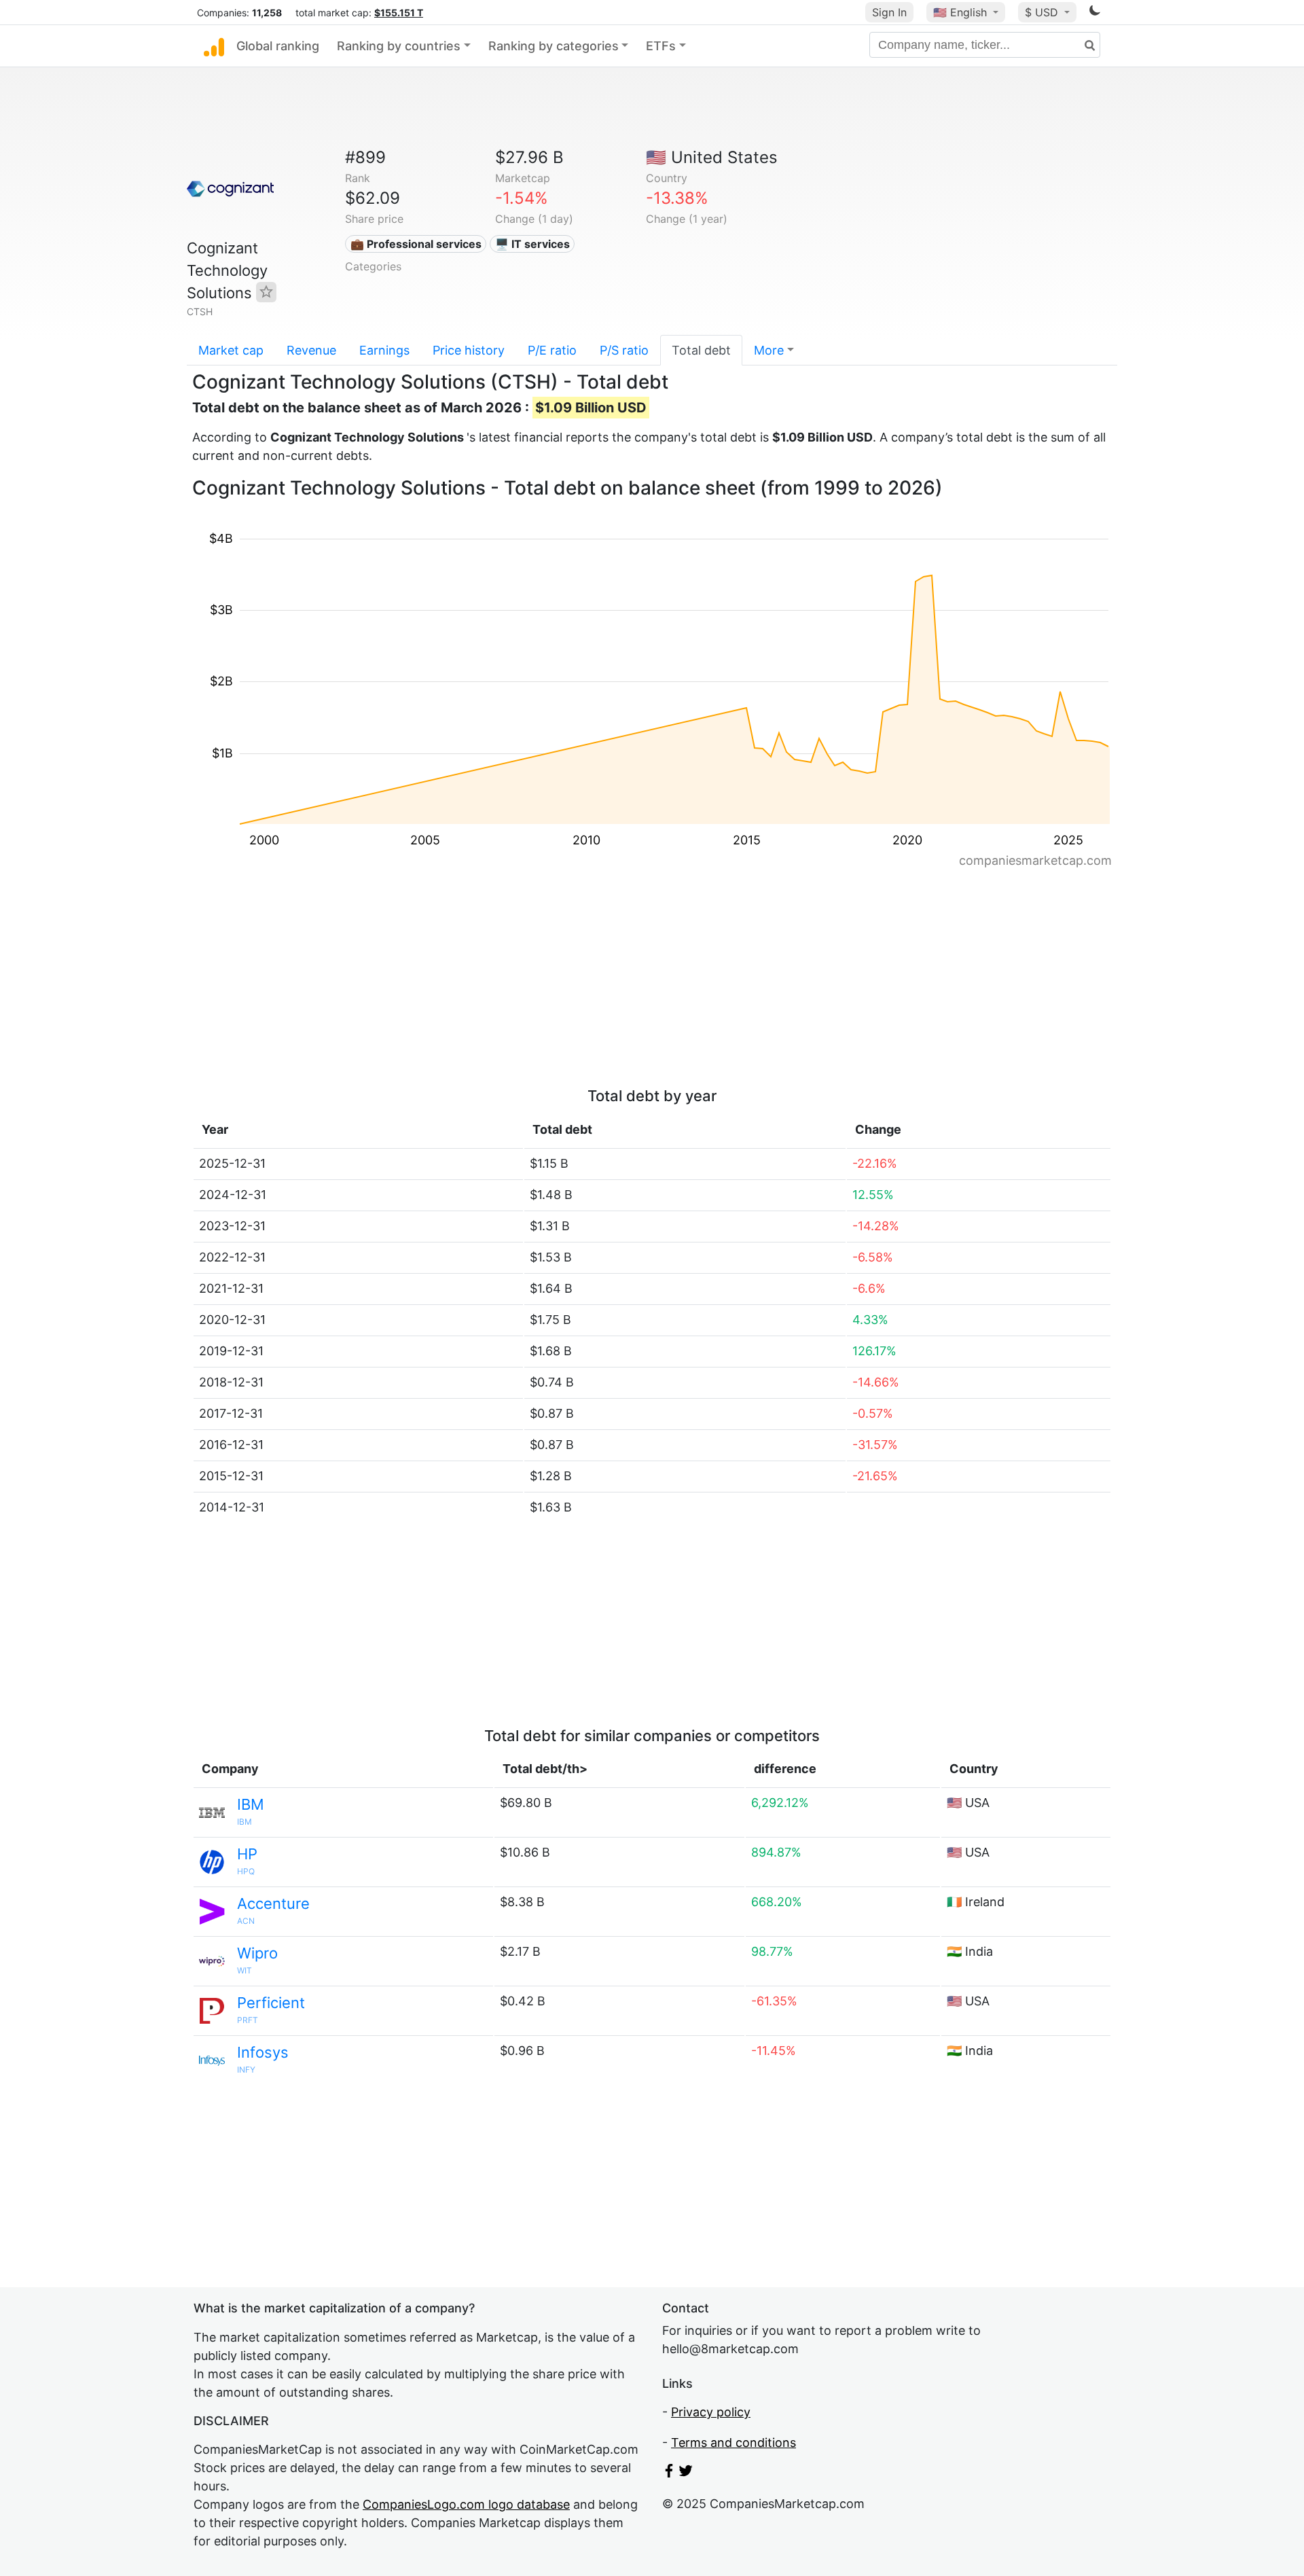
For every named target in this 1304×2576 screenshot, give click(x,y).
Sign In (889, 12)
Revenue (311, 350)
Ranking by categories (554, 46)
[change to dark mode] (1095, 13)
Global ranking (278, 46)
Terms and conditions (733, 2443)
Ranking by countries (399, 46)
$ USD (1043, 12)
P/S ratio (624, 350)
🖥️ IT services (532, 244)
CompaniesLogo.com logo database (466, 2504)
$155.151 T (399, 13)
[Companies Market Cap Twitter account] (686, 2473)
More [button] (769, 350)
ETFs (661, 46)
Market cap (231, 350)
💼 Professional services (416, 244)
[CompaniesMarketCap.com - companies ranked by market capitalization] (214, 46)
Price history (469, 350)
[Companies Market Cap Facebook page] (669, 2473)
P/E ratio (552, 350)
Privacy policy (711, 2412)
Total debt (701, 350)
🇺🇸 (960, 12)
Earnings (384, 350)
